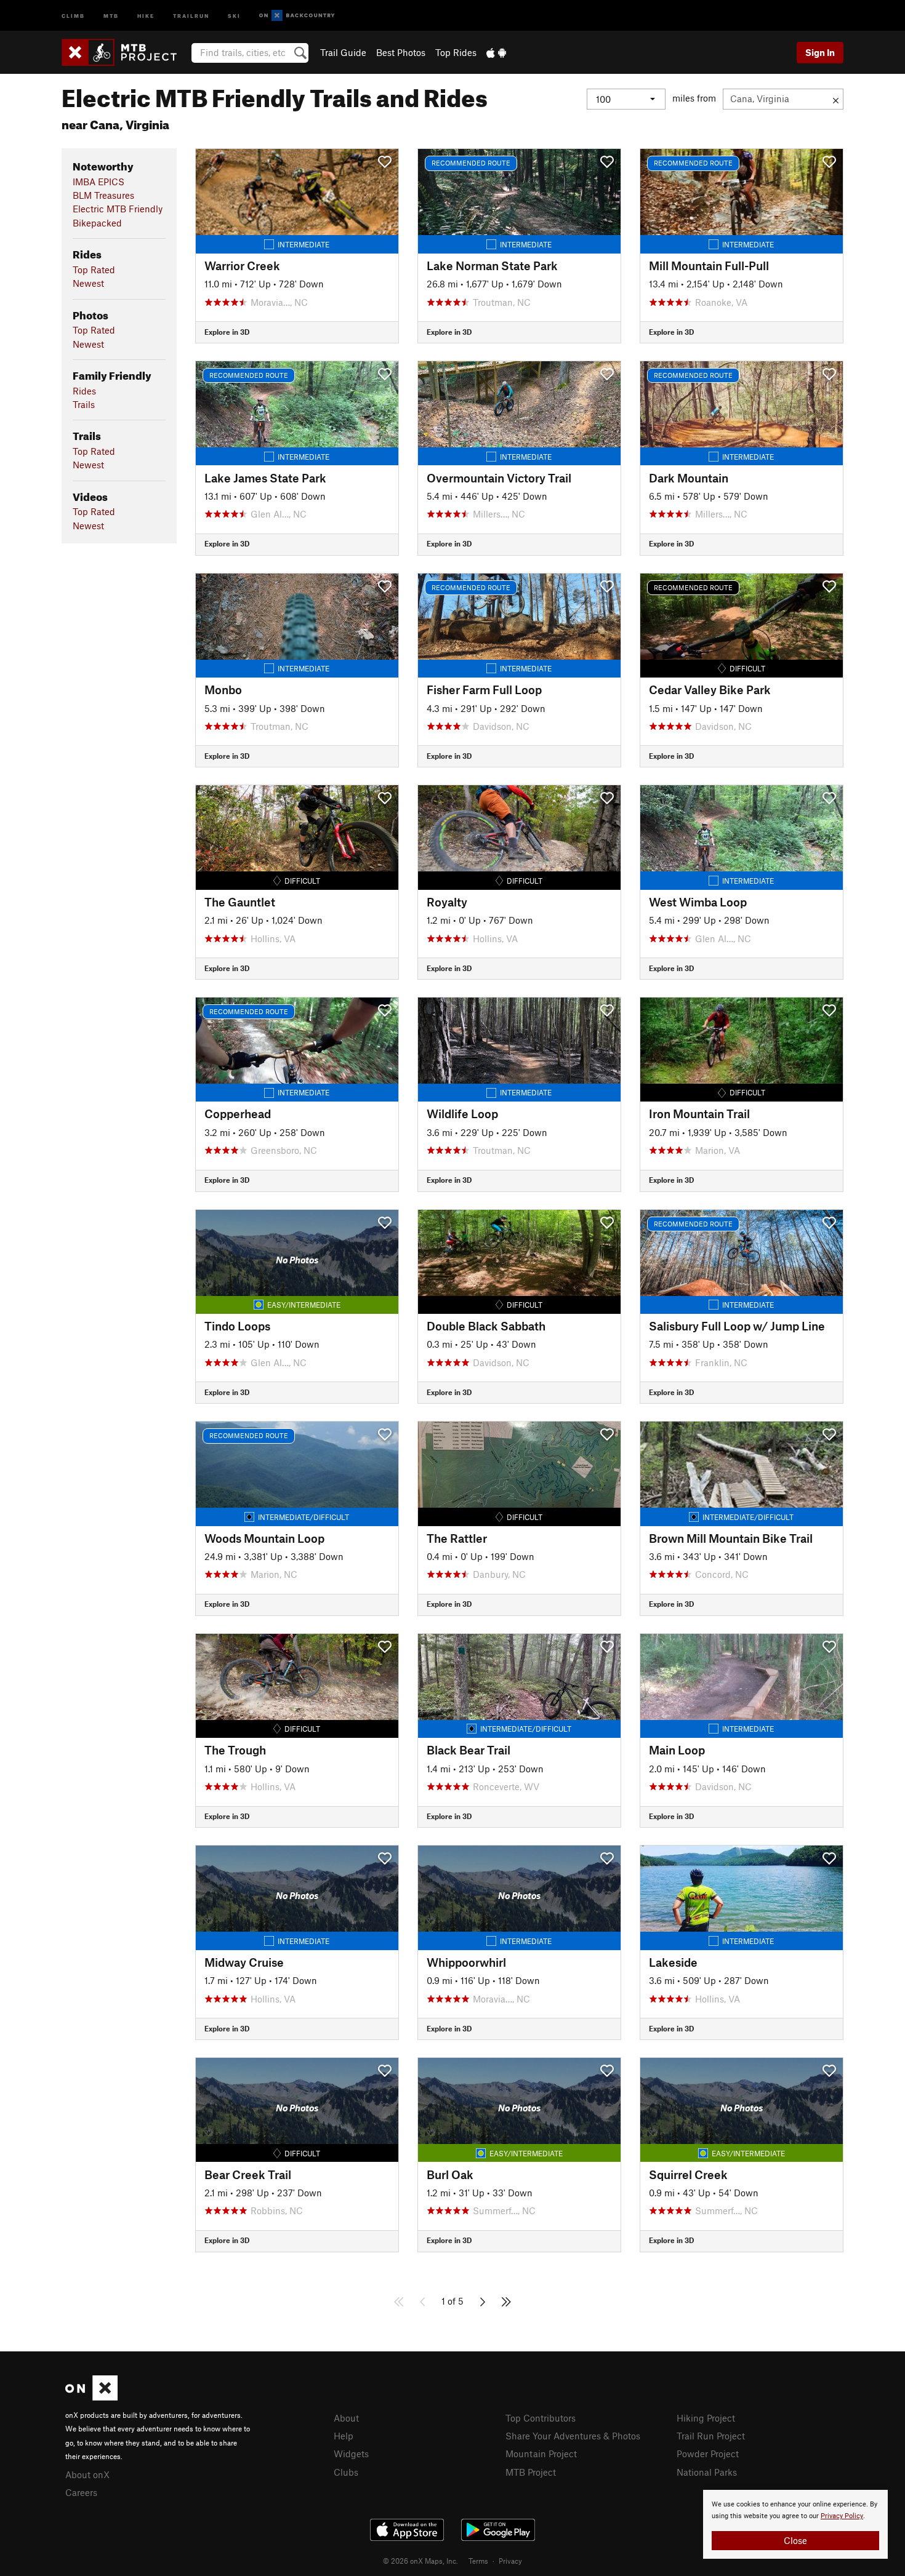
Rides (84, 391)
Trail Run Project (711, 2436)
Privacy (510, 2561)
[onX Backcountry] (297, 16)
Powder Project (708, 2454)
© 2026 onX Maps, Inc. (420, 2561)
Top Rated (94, 270)
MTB (111, 15)
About (346, 2418)
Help (344, 2436)
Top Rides (456, 52)
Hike (146, 15)
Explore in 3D (227, 332)
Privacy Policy (842, 2516)
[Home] (125, 52)
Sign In (820, 52)
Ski (234, 15)
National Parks (707, 2472)
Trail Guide (343, 52)
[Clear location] (836, 99)
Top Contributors (541, 2418)
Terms (478, 2561)
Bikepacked (97, 223)
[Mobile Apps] (496, 52)
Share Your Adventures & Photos (573, 2436)
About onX (87, 2474)
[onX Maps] (91, 2397)
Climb (73, 15)
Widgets (351, 2454)
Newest (88, 283)
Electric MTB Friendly (118, 209)
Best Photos (401, 52)
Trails (84, 404)
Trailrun (191, 15)
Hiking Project (706, 2418)
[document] (795, 2524)
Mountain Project (541, 2454)
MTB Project (531, 2472)
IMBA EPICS (99, 182)
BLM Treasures (103, 195)
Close (795, 2540)
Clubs (346, 2472)
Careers (81, 2492)
